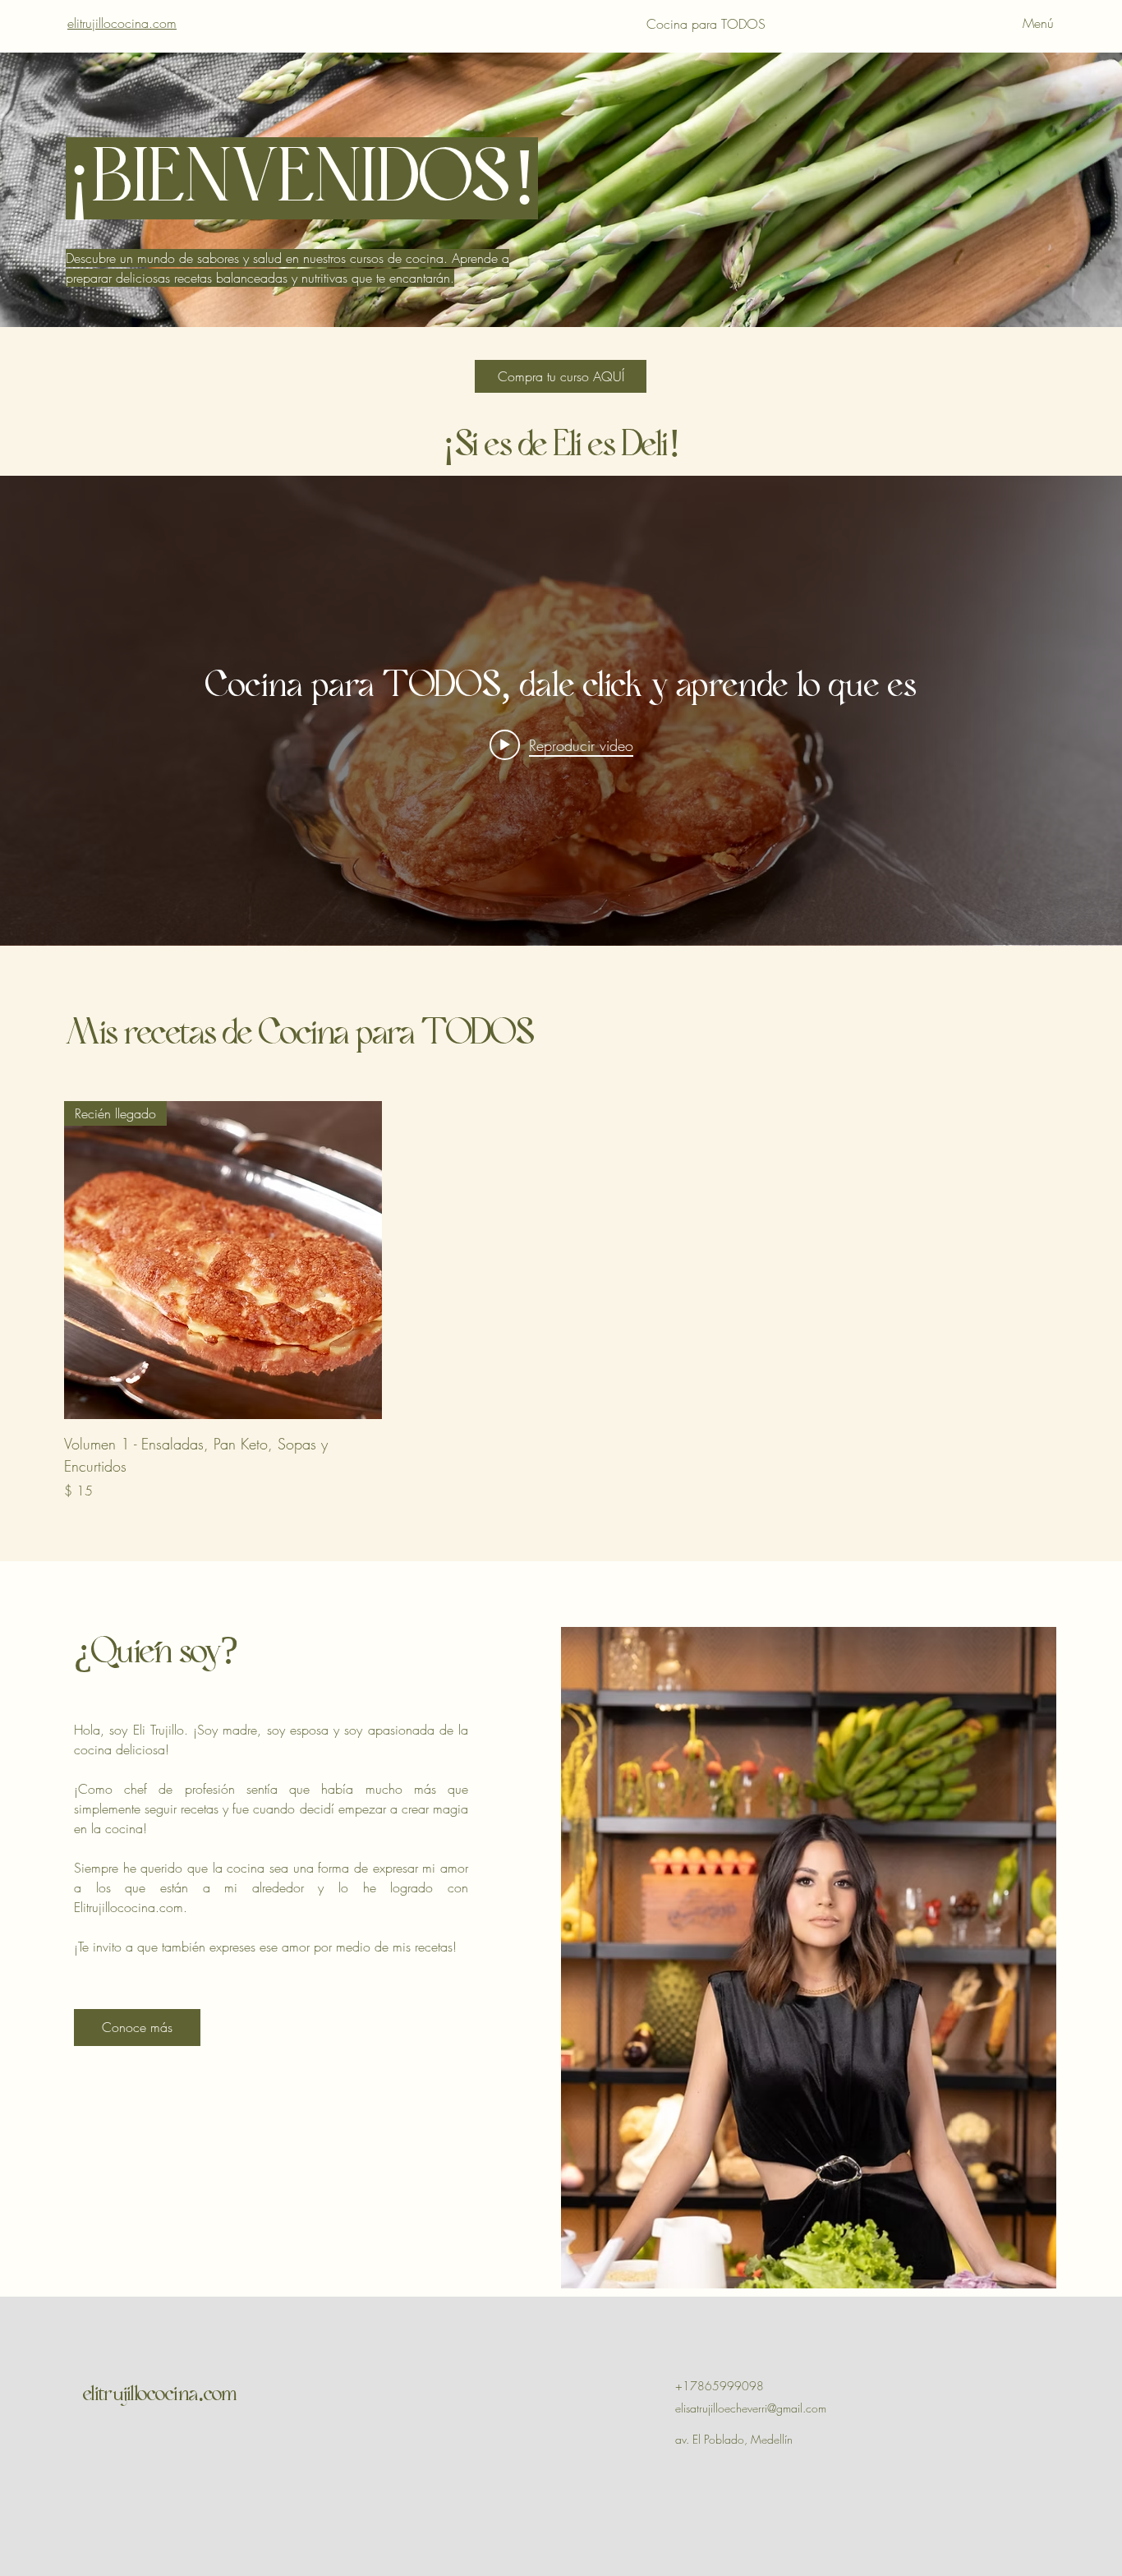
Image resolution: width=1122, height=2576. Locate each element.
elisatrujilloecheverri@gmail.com (751, 2408)
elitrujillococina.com (122, 23)
